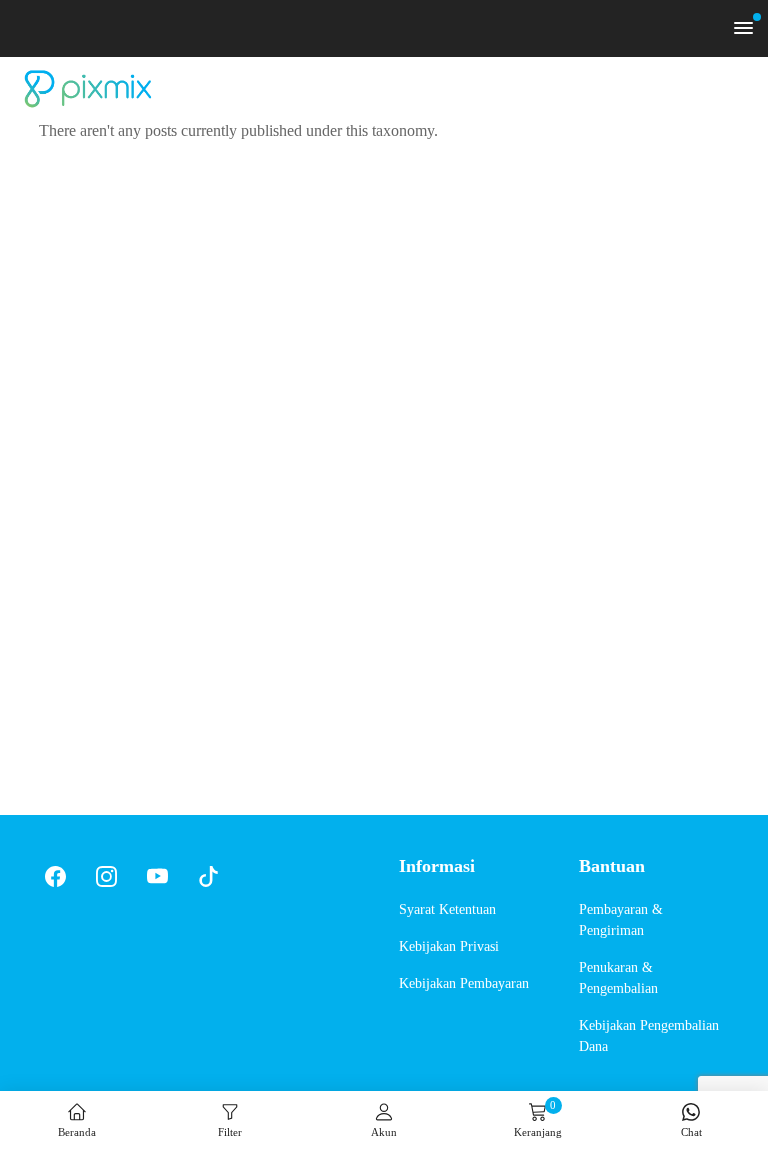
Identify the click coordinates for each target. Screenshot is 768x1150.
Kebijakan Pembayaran (464, 983)
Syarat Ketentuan (447, 909)
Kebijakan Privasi (449, 946)
